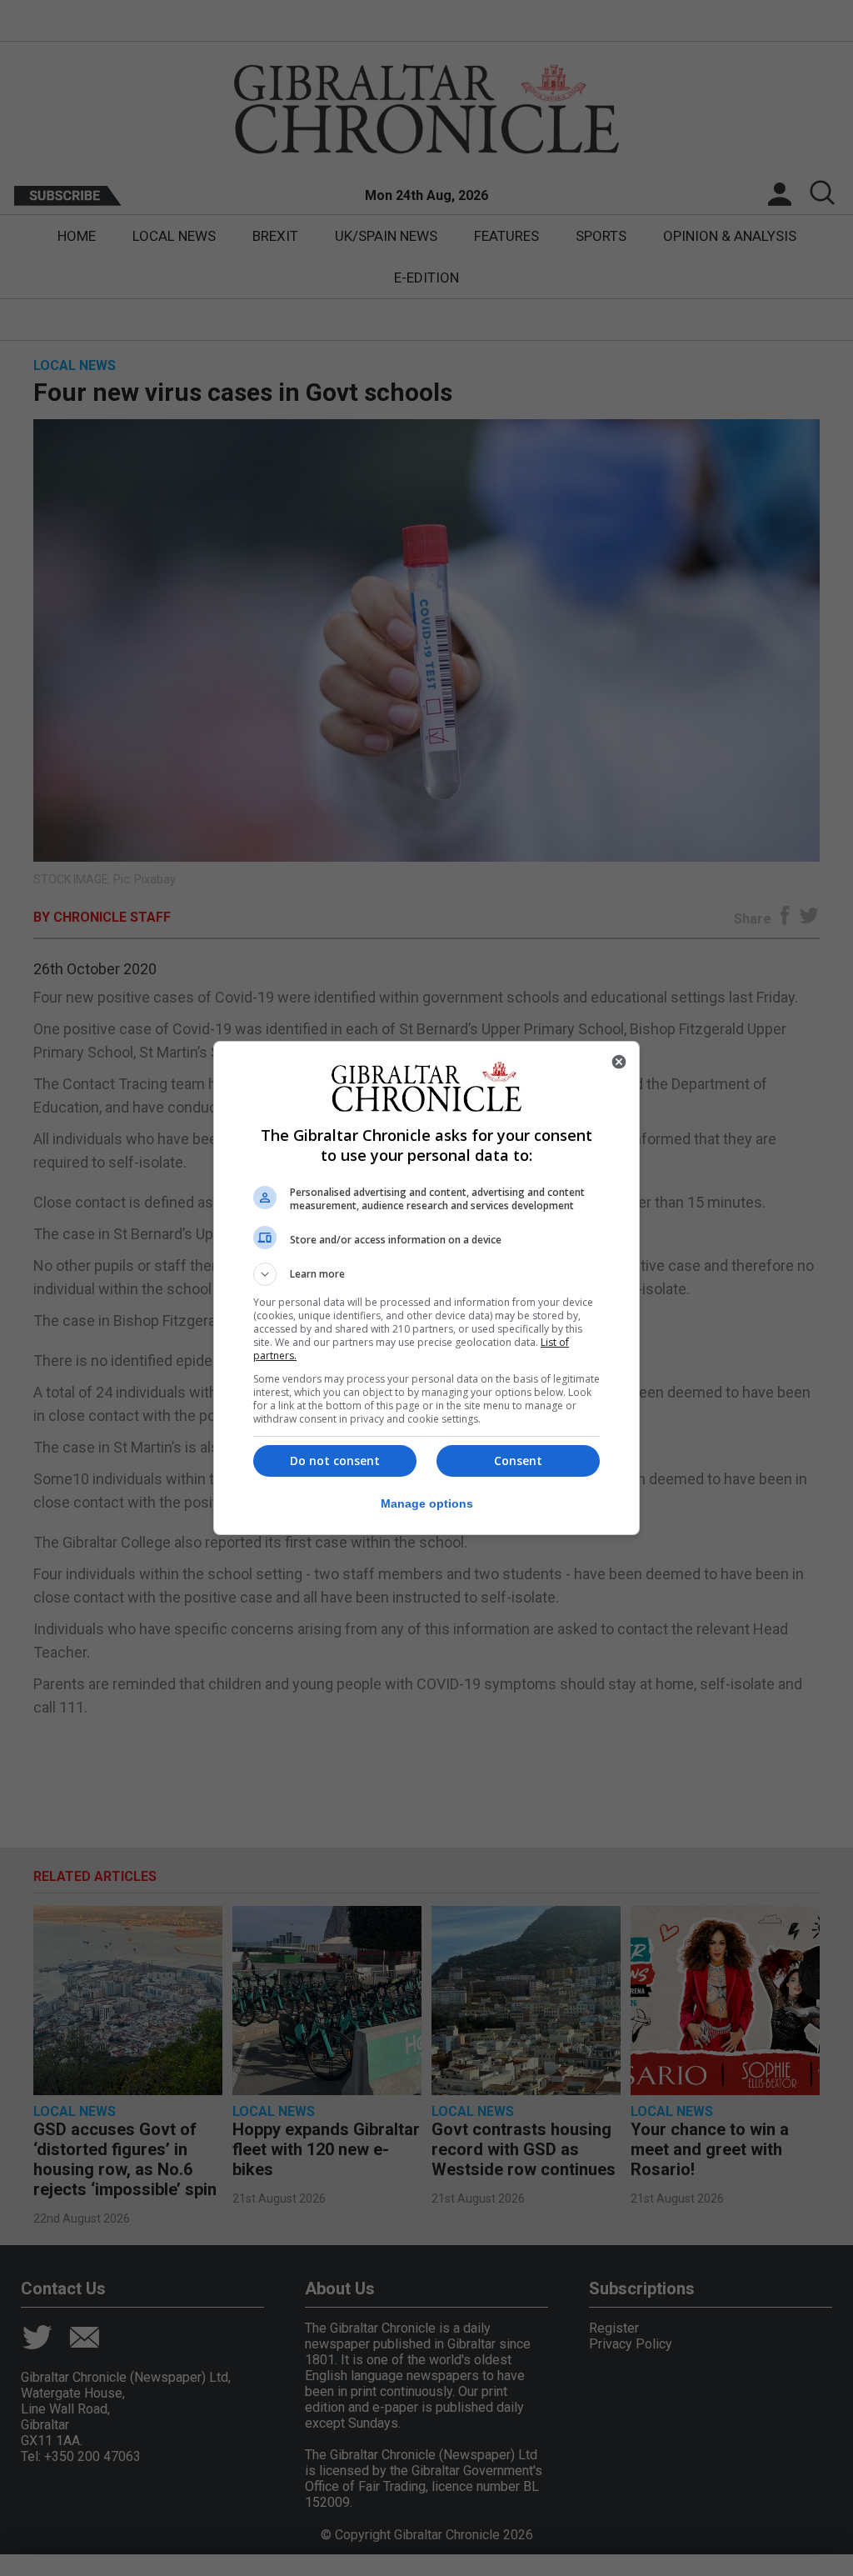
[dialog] (426, 1288)
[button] (426, 1274)
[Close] (619, 1062)
